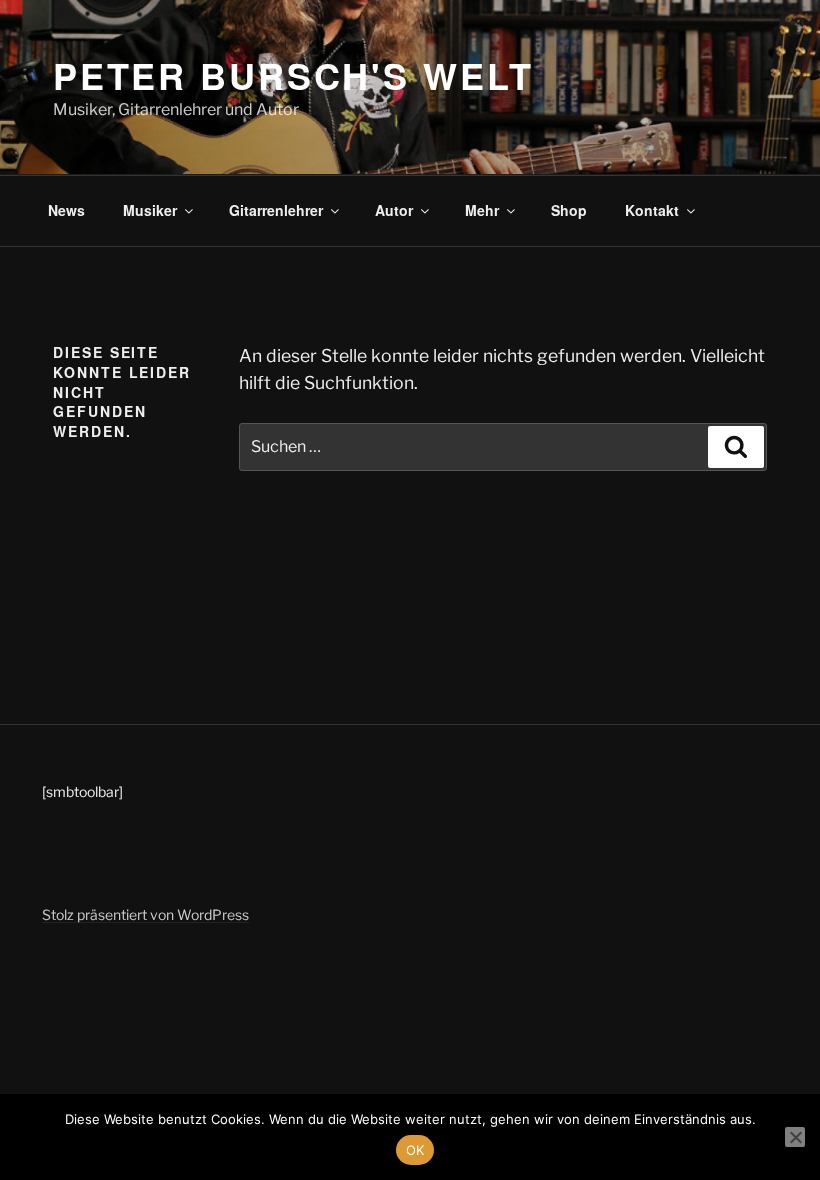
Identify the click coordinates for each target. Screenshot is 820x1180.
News (66, 210)
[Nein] (795, 1137)
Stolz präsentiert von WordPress (145, 914)
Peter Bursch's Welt (293, 75)
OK (415, 1150)
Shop (569, 210)
